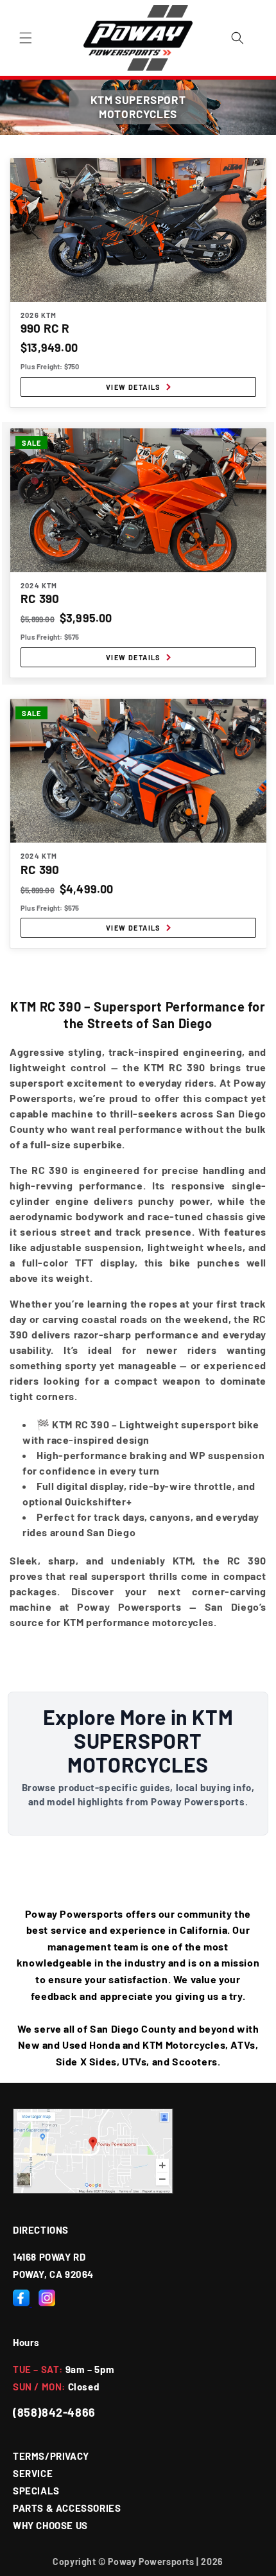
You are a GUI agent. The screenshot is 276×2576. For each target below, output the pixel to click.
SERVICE (33, 2473)
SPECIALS (36, 2491)
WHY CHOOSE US (50, 2525)
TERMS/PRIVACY (51, 2456)
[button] (26, 38)
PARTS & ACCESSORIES (67, 2508)
